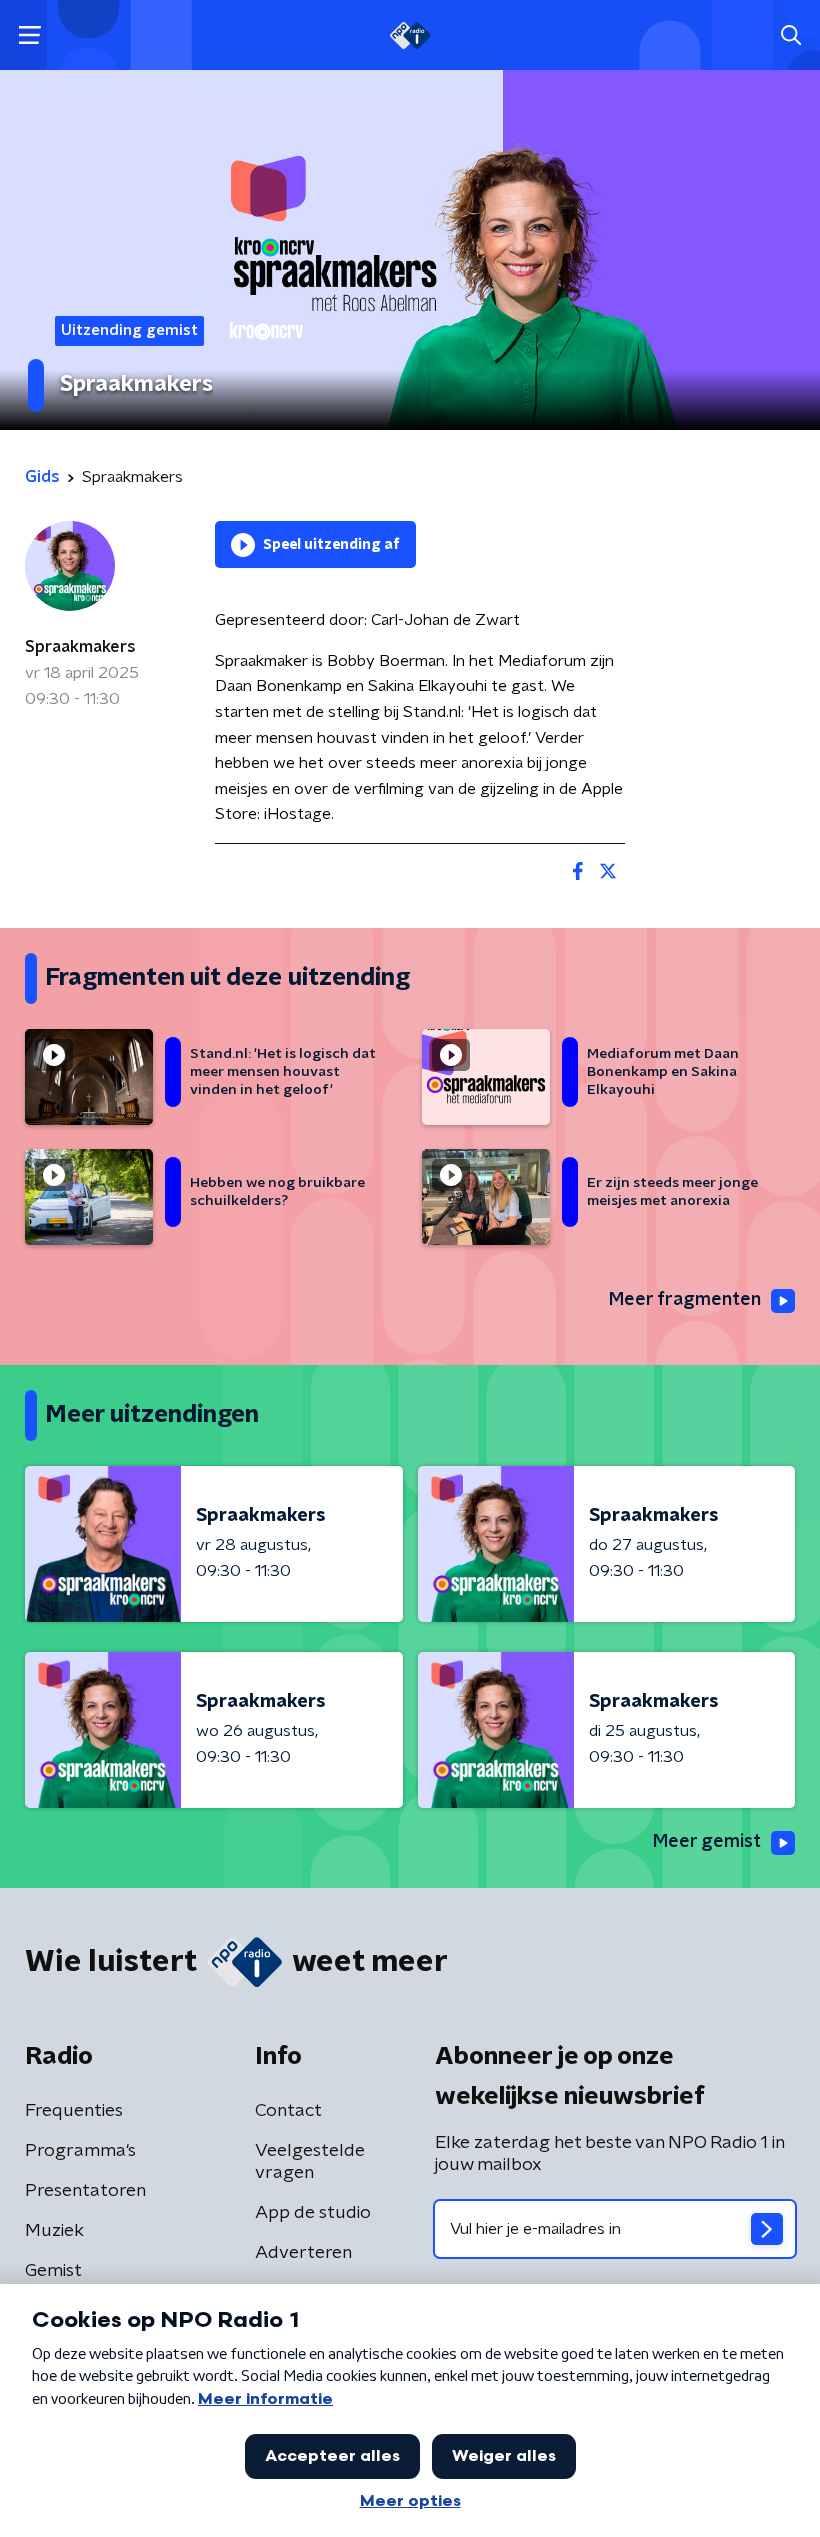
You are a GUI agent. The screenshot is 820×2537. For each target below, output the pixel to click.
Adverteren (303, 2253)
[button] (29, 35)
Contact (288, 2111)
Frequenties (74, 2111)
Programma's (80, 2151)
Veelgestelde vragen (310, 2162)
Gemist (53, 2271)
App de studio (313, 2213)
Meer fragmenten (685, 1300)
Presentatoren (85, 2191)
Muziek (54, 2231)
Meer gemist (707, 1842)
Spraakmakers (80, 647)
